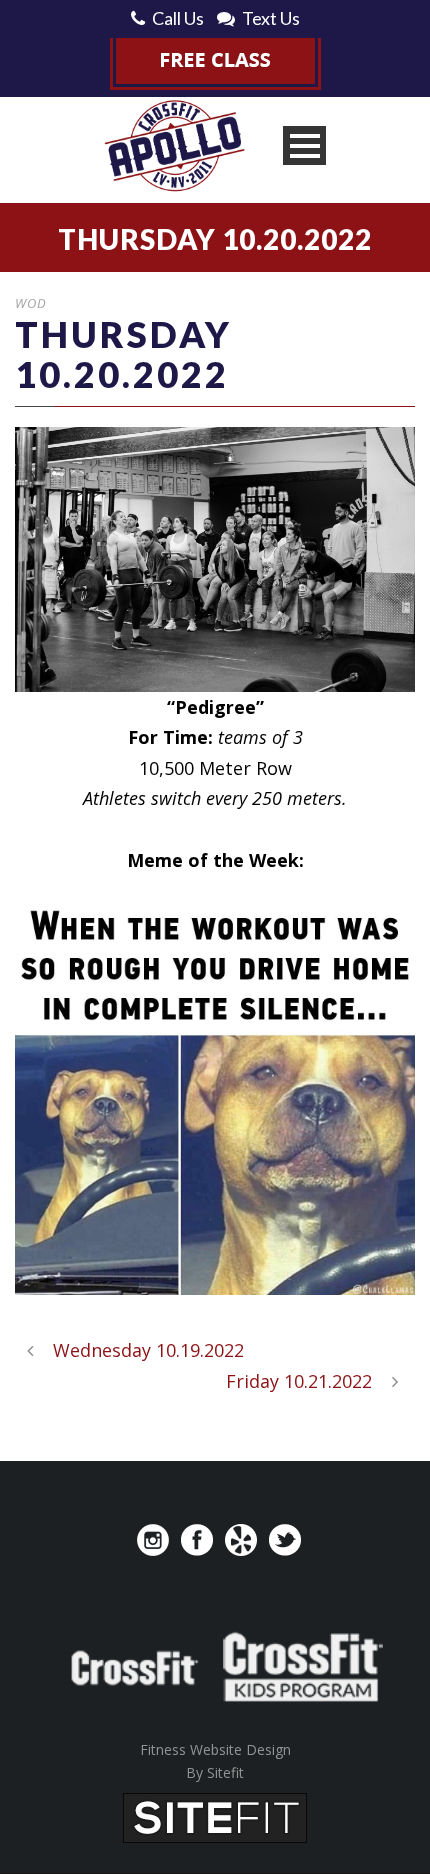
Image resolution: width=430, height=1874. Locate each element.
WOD (31, 303)
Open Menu (304, 145)
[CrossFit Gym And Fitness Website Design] (215, 1816)
